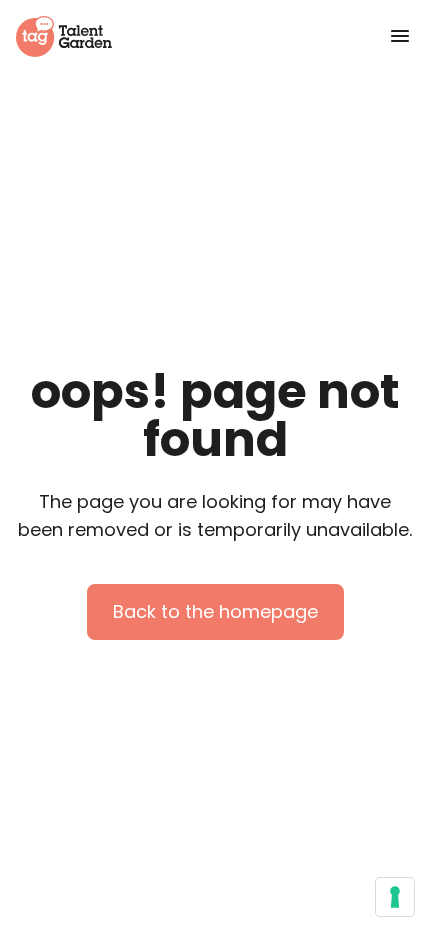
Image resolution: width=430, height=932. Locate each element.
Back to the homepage (215, 611)
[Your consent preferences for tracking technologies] (395, 897)
